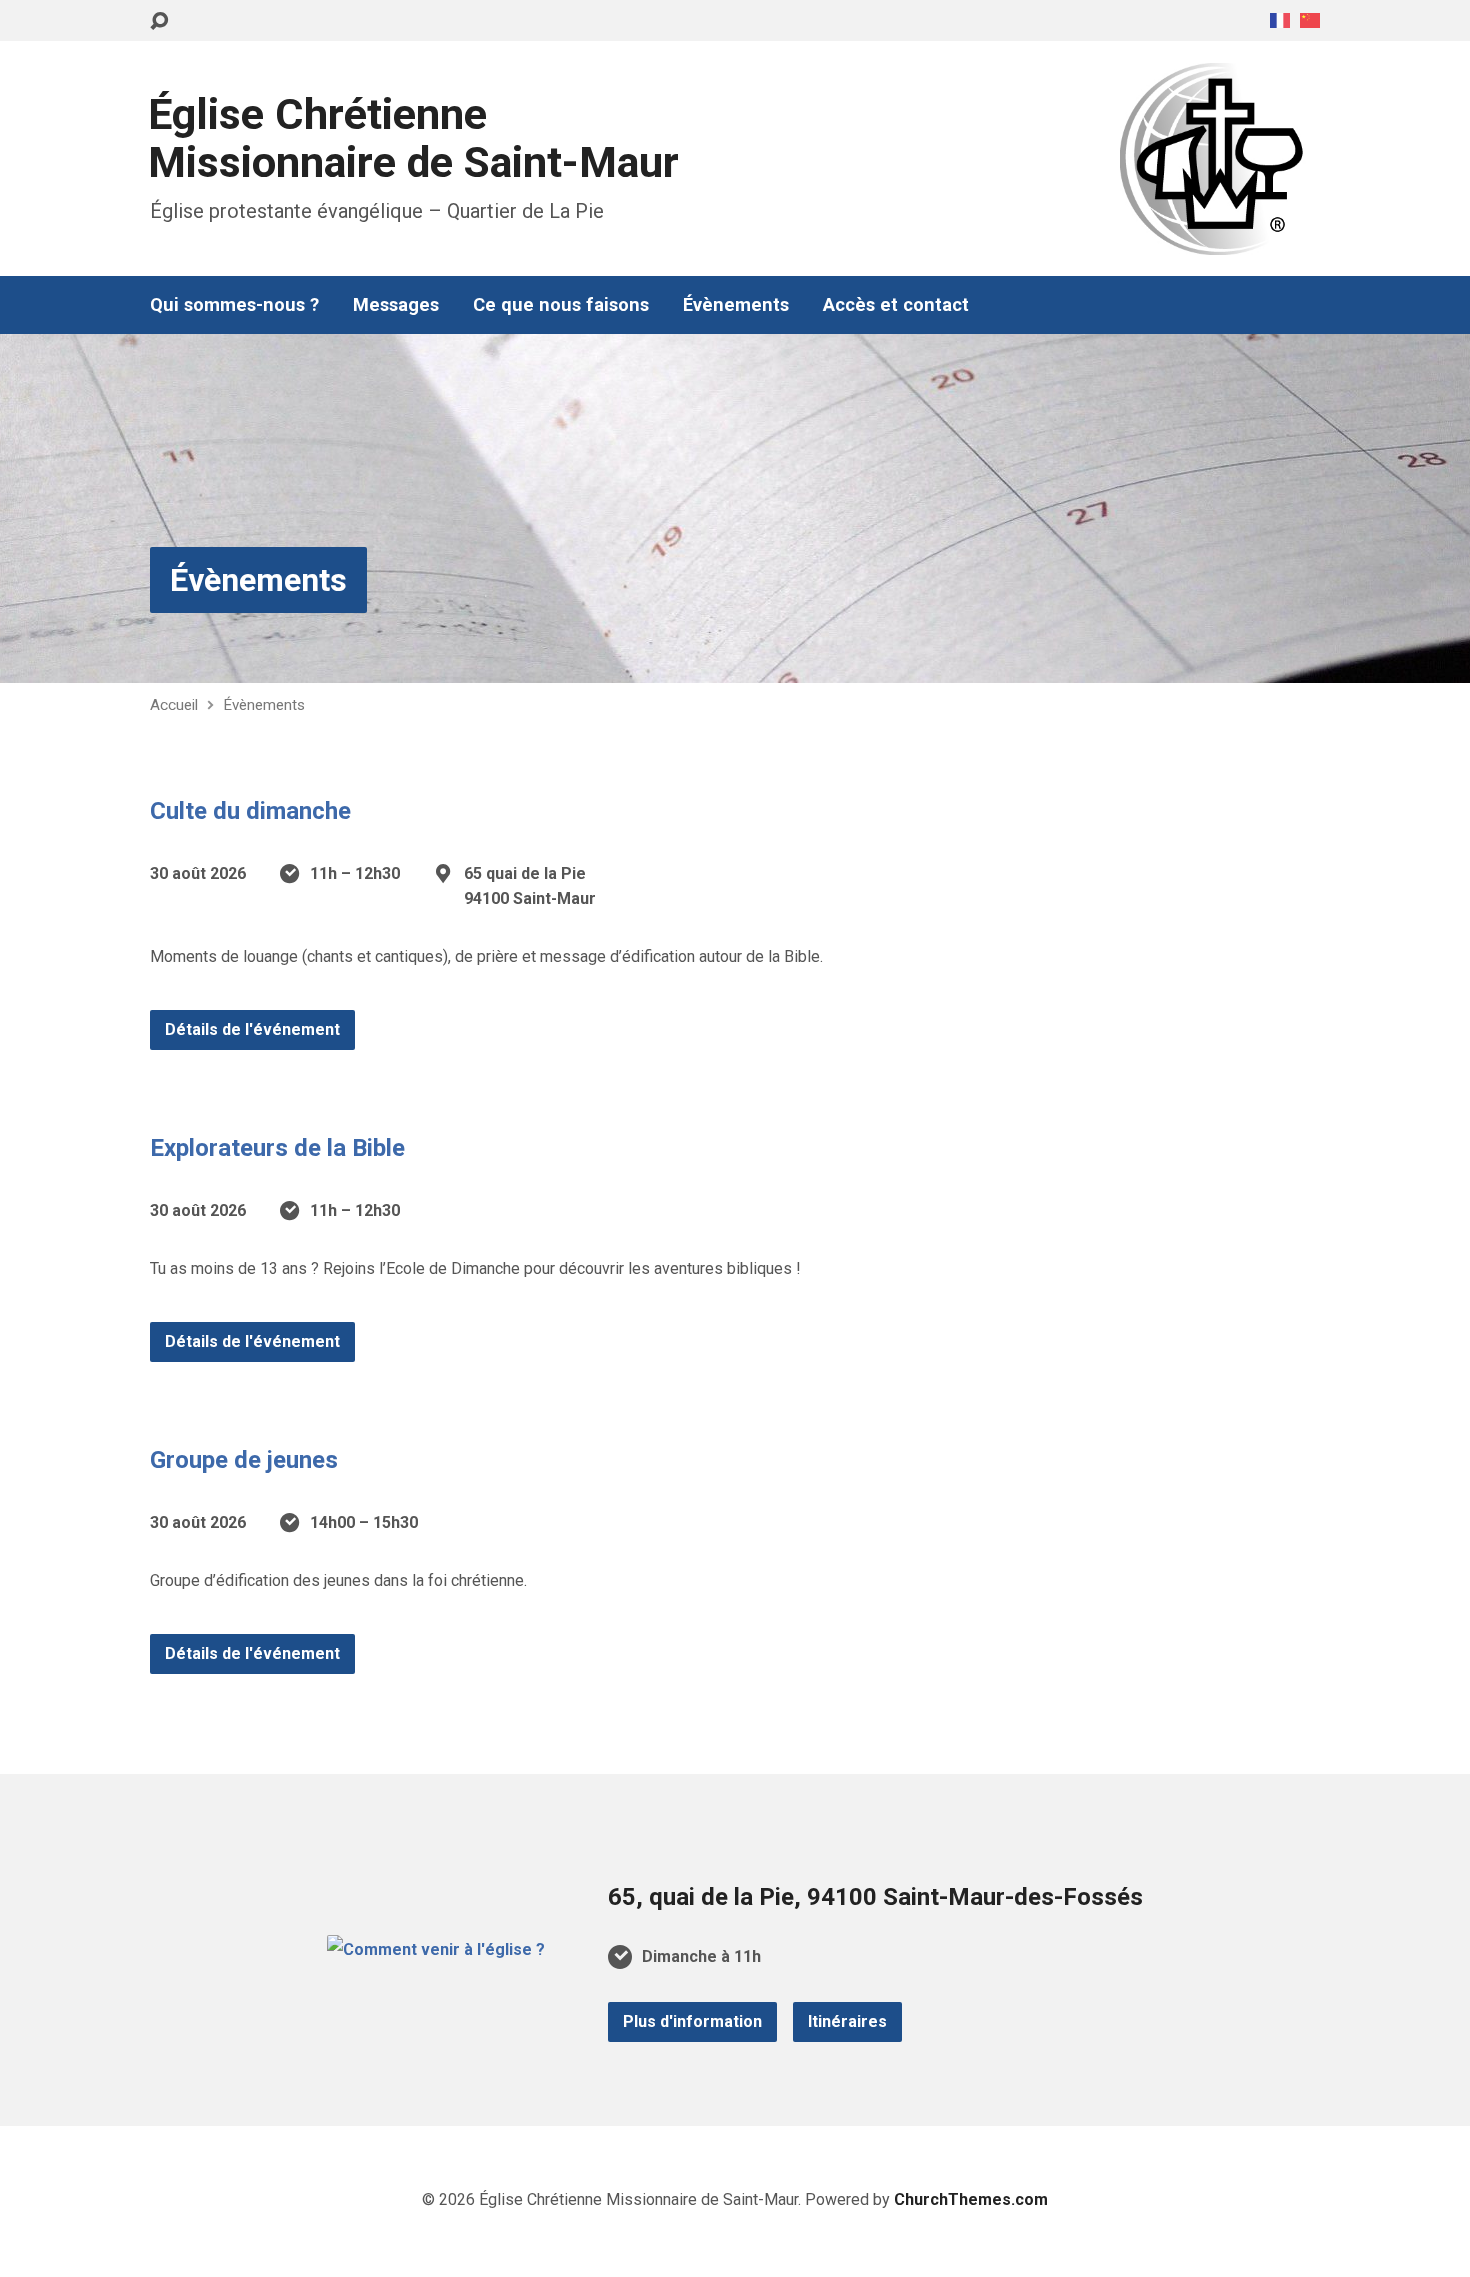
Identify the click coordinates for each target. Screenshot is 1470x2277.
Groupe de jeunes (244, 1460)
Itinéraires (847, 2021)
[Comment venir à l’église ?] (436, 1949)
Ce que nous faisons (561, 305)
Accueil (174, 705)
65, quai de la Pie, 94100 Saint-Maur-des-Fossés (875, 1897)
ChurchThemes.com (971, 2199)
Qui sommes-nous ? (234, 305)
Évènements (736, 305)
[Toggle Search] (159, 21)
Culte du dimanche (250, 811)
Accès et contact (896, 305)
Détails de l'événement (252, 1029)
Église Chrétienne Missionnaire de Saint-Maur (413, 138)
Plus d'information (692, 2021)
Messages (396, 305)
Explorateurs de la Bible (277, 1148)
